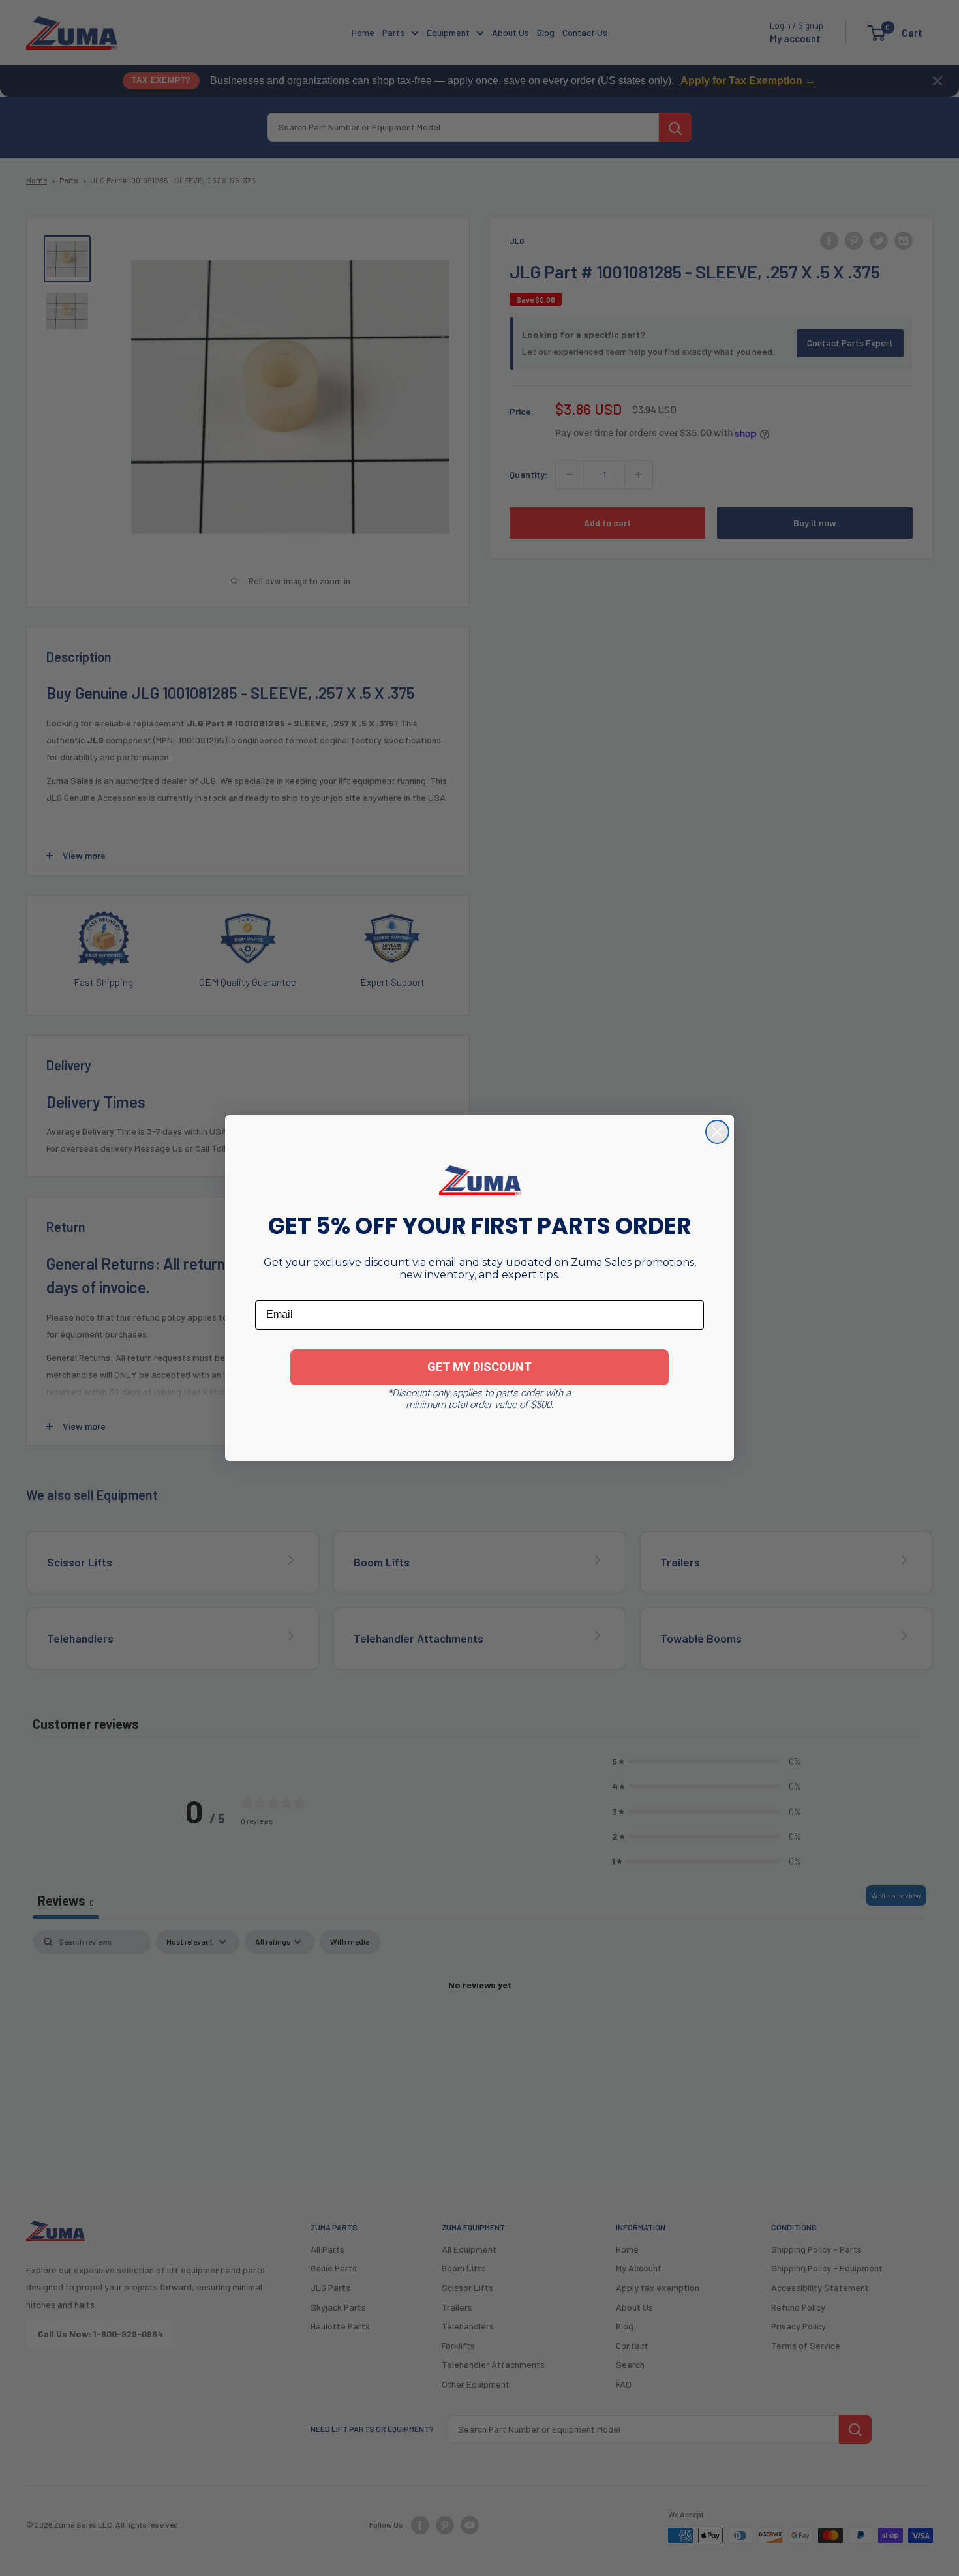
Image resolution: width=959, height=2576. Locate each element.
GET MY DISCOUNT (479, 1367)
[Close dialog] (717, 1132)
